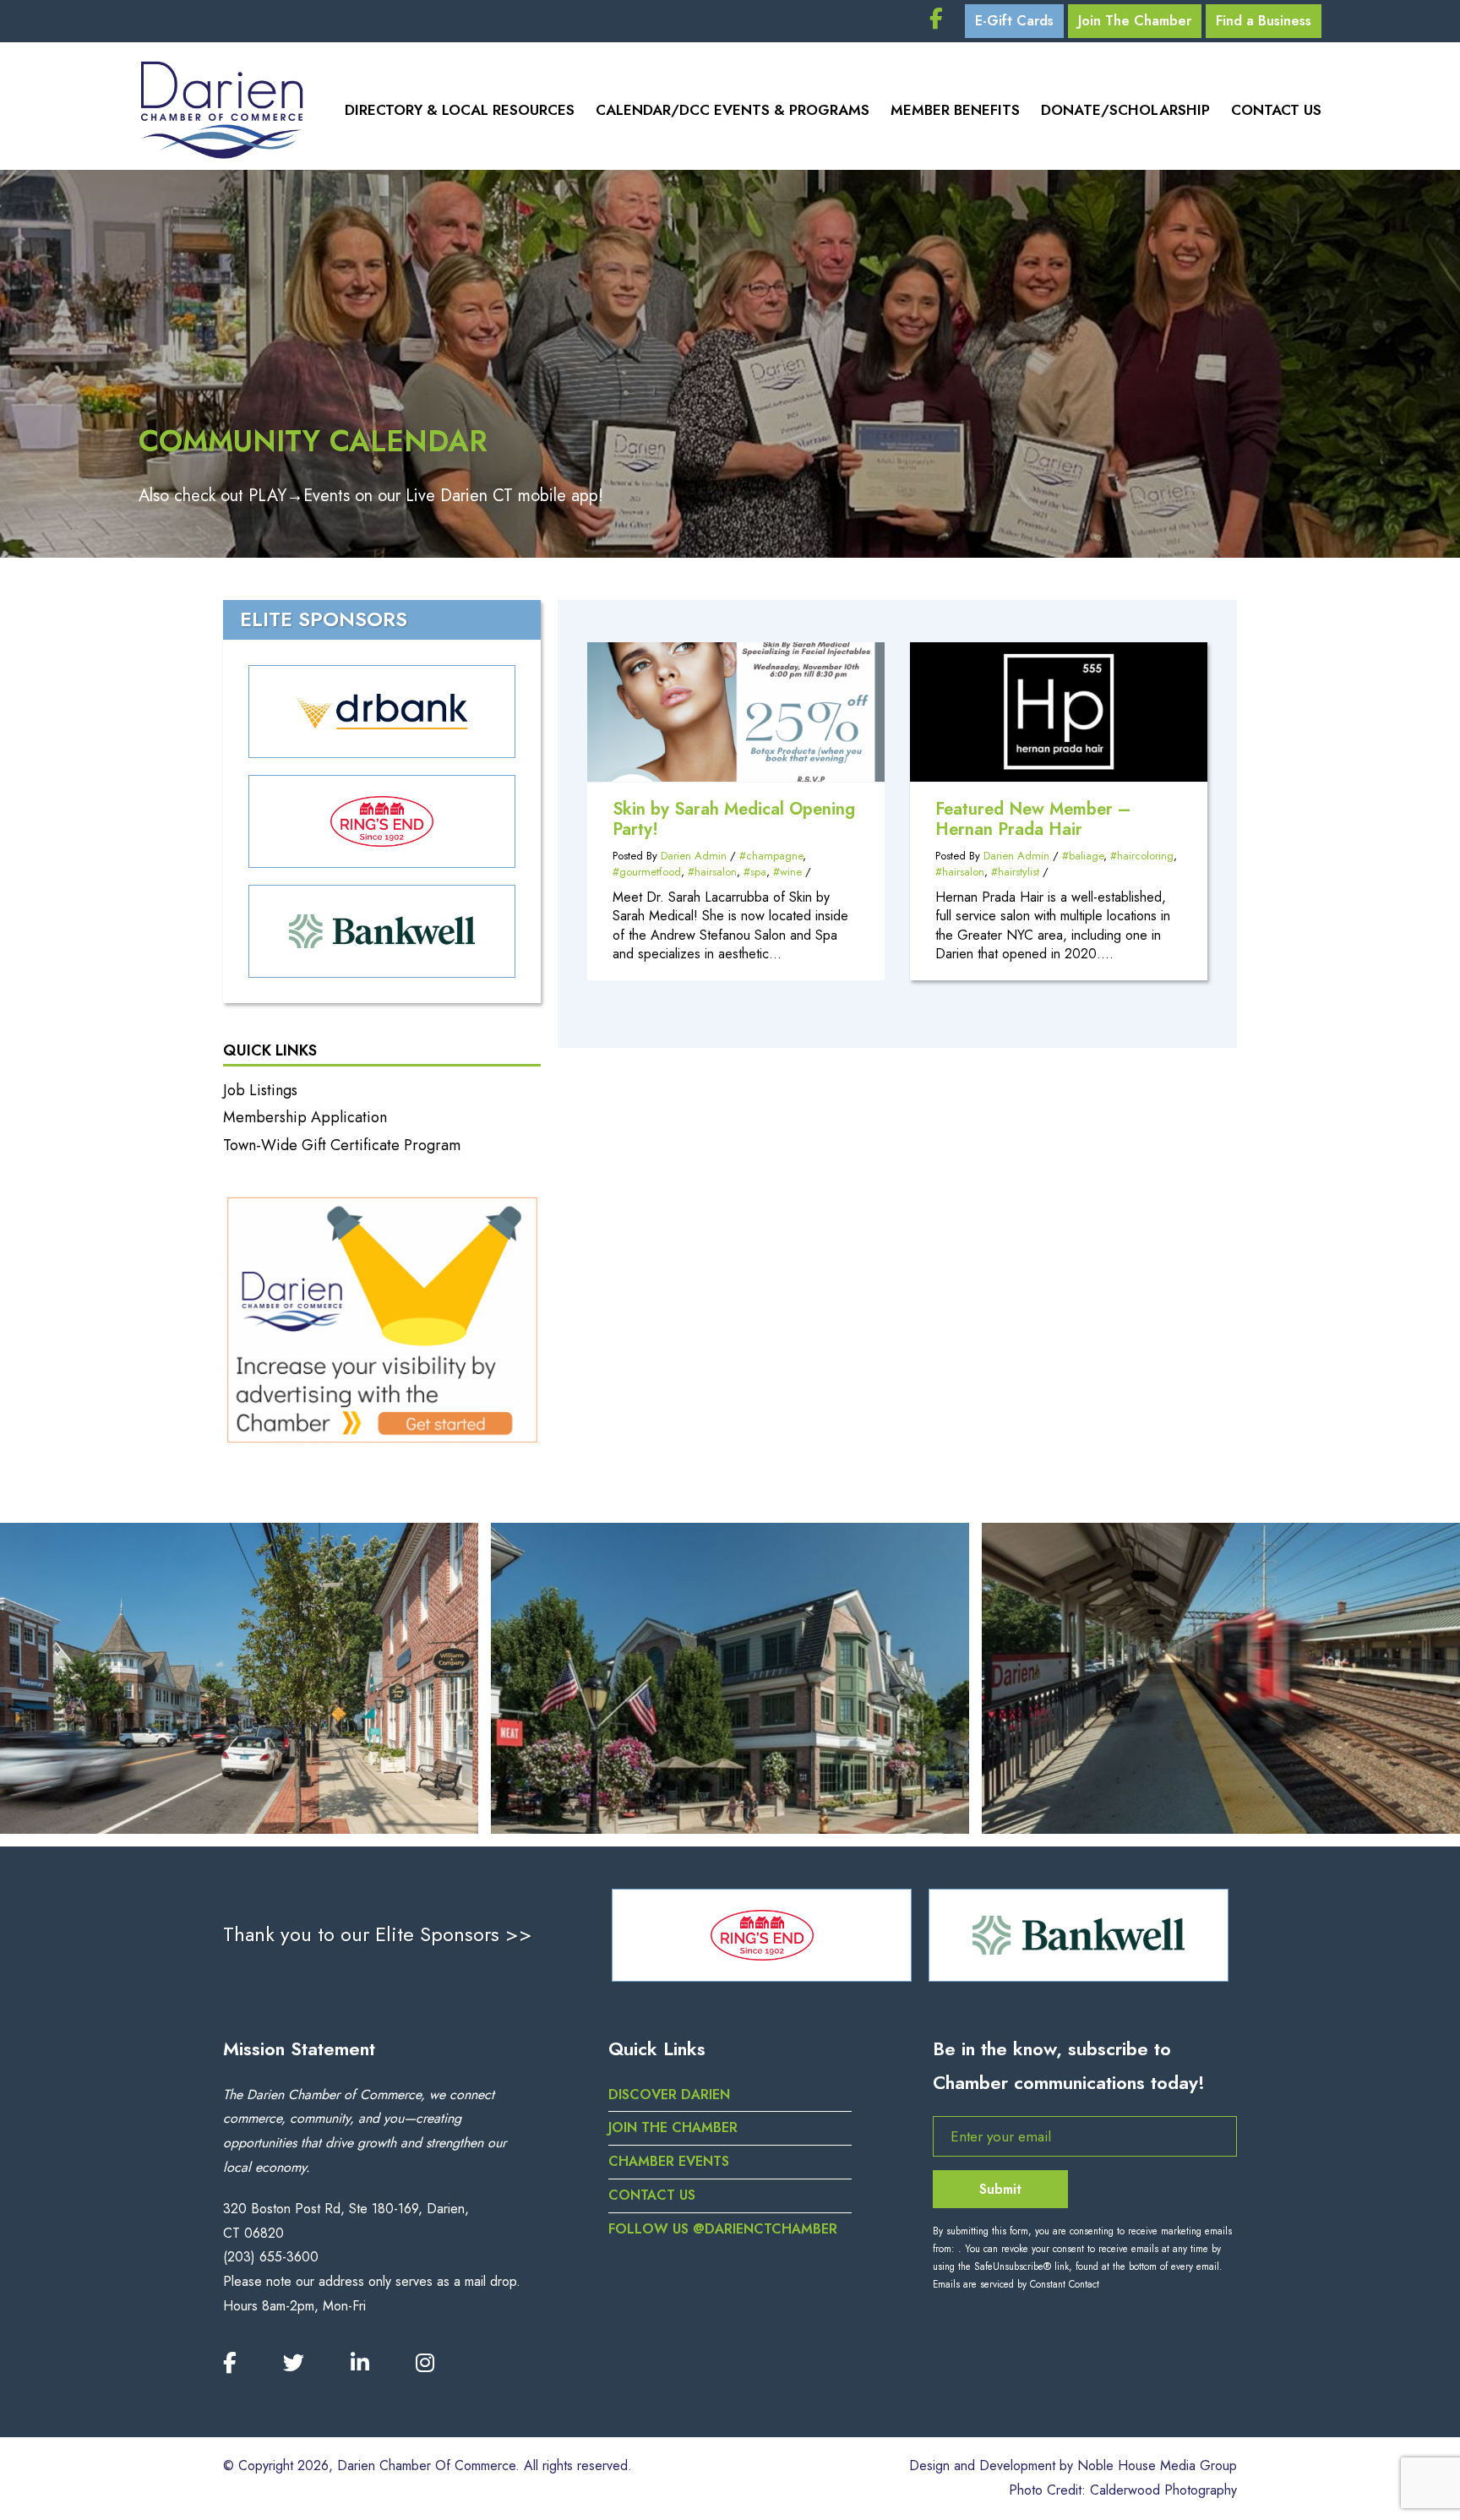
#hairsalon (712, 872)
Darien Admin (694, 856)
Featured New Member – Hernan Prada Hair (1033, 819)
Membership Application (305, 1117)
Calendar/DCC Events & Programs (733, 110)
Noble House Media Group (1157, 2465)
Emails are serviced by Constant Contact (1016, 2284)
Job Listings (260, 1090)
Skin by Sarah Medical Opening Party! (734, 819)
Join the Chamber (673, 2127)
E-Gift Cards (1014, 21)
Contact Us (1276, 110)
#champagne (771, 856)
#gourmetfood (647, 872)
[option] (765, 1935)
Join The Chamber (1135, 21)
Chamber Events (669, 2161)
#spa (755, 872)
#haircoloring (1142, 856)
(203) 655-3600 (271, 2257)
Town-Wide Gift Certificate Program (342, 1145)
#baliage (1083, 856)
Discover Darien (669, 2095)
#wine (787, 872)
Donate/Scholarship (1125, 110)
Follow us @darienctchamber (723, 2229)
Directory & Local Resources (460, 110)
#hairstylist (1015, 872)
